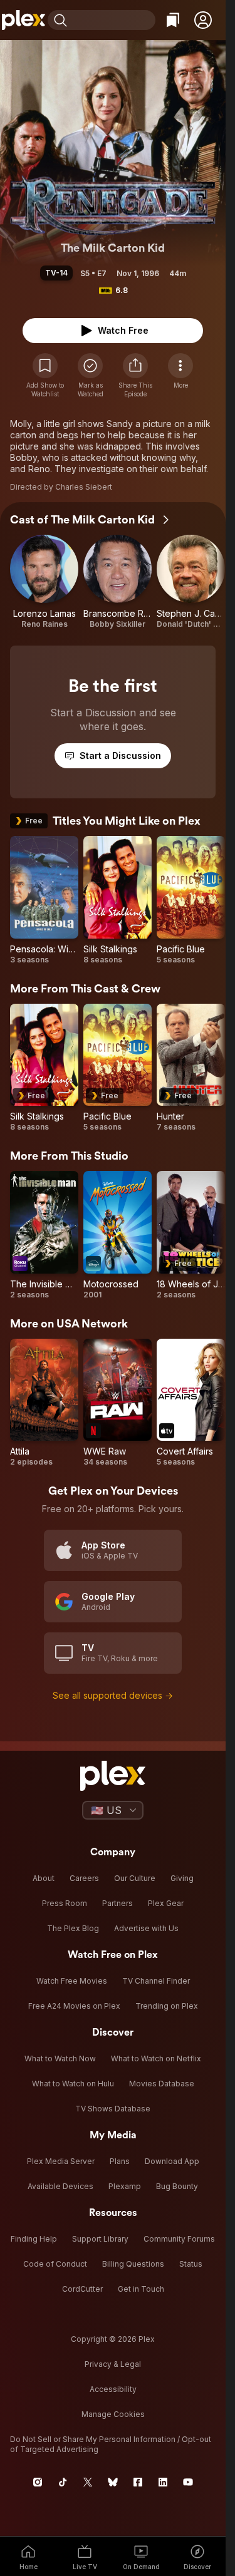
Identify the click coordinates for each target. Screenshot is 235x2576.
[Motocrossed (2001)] (118, 1235)
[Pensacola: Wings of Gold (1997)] (44, 900)
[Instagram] (38, 2482)
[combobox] (113, 20)
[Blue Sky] (113, 2482)
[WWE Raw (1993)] (118, 1403)
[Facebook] (138, 2482)
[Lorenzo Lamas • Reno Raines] (44, 582)
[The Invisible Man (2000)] (44, 1235)
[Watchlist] (173, 20)
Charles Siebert (84, 487)
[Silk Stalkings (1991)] (118, 900)
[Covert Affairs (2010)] (191, 1403)
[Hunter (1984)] (191, 1068)
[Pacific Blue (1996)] (191, 900)
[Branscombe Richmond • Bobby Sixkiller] (118, 582)
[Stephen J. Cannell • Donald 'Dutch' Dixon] (191, 582)
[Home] (24, 20)
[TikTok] (63, 2482)
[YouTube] (188, 2482)
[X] (88, 2482)
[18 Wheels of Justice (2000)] (191, 1235)
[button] (203, 20)
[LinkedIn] (163, 2482)
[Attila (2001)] (44, 1403)
